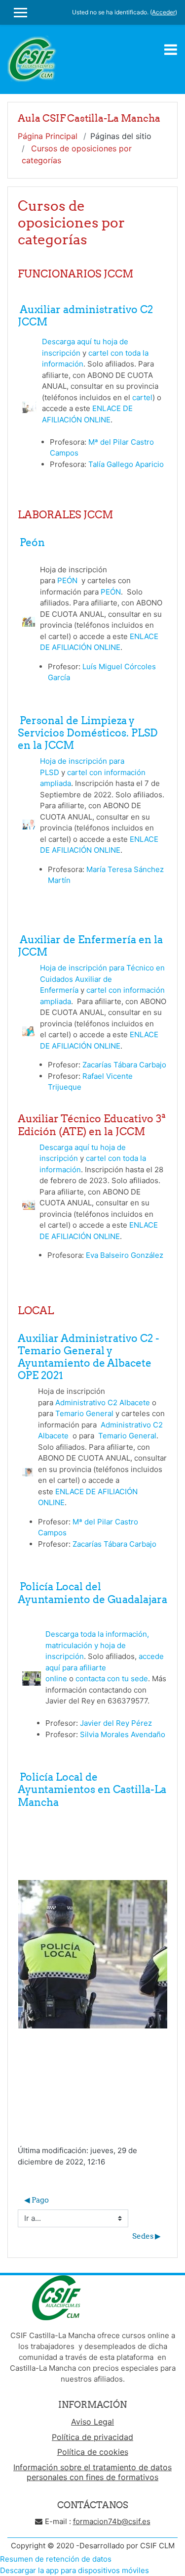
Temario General (84, 1413)
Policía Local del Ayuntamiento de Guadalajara (92, 1593)
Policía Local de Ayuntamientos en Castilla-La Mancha (92, 1789)
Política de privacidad (92, 2437)
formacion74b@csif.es (112, 2521)
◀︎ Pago (37, 2200)
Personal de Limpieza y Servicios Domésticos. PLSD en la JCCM (88, 733)
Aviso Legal (92, 2422)
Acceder (164, 12)
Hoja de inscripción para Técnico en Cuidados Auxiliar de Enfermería (102, 979)
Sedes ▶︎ (147, 2236)
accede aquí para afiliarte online (105, 1667)
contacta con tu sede (112, 1679)
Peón (33, 542)
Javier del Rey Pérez (116, 1723)
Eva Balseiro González (125, 1255)
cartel (142, 397)
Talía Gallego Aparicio (126, 464)
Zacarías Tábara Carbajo (124, 1065)
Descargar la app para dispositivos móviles (74, 2570)
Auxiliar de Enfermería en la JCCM (90, 946)
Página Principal (48, 136)
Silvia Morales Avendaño (123, 1734)
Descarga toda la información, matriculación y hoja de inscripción (97, 1645)
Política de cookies (93, 2452)
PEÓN (68, 580)
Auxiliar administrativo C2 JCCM (85, 316)
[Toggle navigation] (171, 49)
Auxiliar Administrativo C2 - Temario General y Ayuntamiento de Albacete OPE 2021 (89, 1357)
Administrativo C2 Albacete (103, 1403)
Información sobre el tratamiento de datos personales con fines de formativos (92, 2472)
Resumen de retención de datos (56, 2559)
